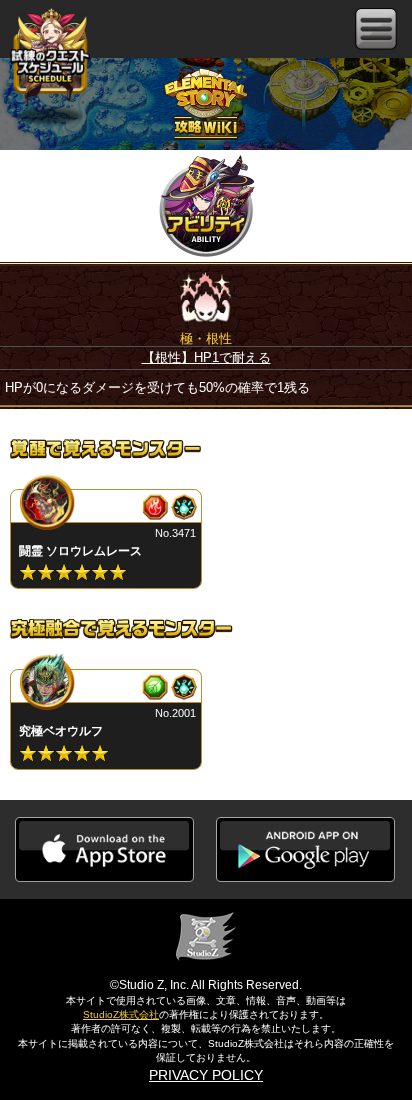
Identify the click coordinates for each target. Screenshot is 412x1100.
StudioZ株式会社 (121, 1014)
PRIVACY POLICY (206, 1075)
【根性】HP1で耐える (206, 357)
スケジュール (50, 57)
